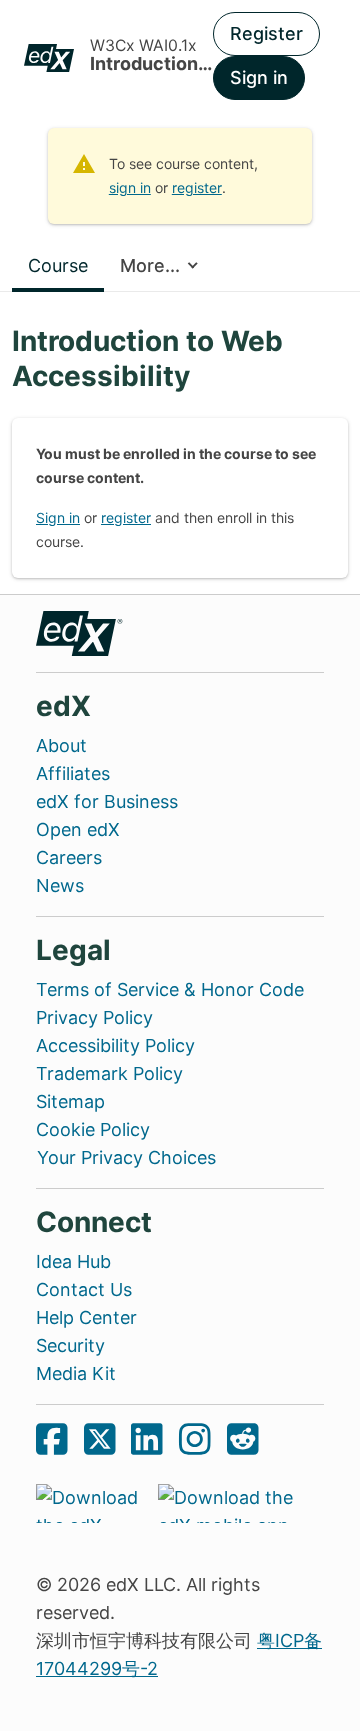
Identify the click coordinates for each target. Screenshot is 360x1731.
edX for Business (107, 801)
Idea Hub (73, 1261)
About (61, 745)
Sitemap (70, 1101)
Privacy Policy (94, 1017)
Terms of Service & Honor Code (170, 989)
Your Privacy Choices (126, 1157)
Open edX (78, 829)
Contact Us (84, 1289)
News (60, 885)
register (197, 187)
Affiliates (73, 773)
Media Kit (76, 1373)
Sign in (259, 77)
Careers (69, 857)
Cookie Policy (93, 1129)
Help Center (86, 1317)
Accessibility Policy (115, 1045)
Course (58, 265)
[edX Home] (80, 631)
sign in (130, 187)
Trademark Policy (109, 1073)
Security (70, 1345)
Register (266, 33)
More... (150, 265)
